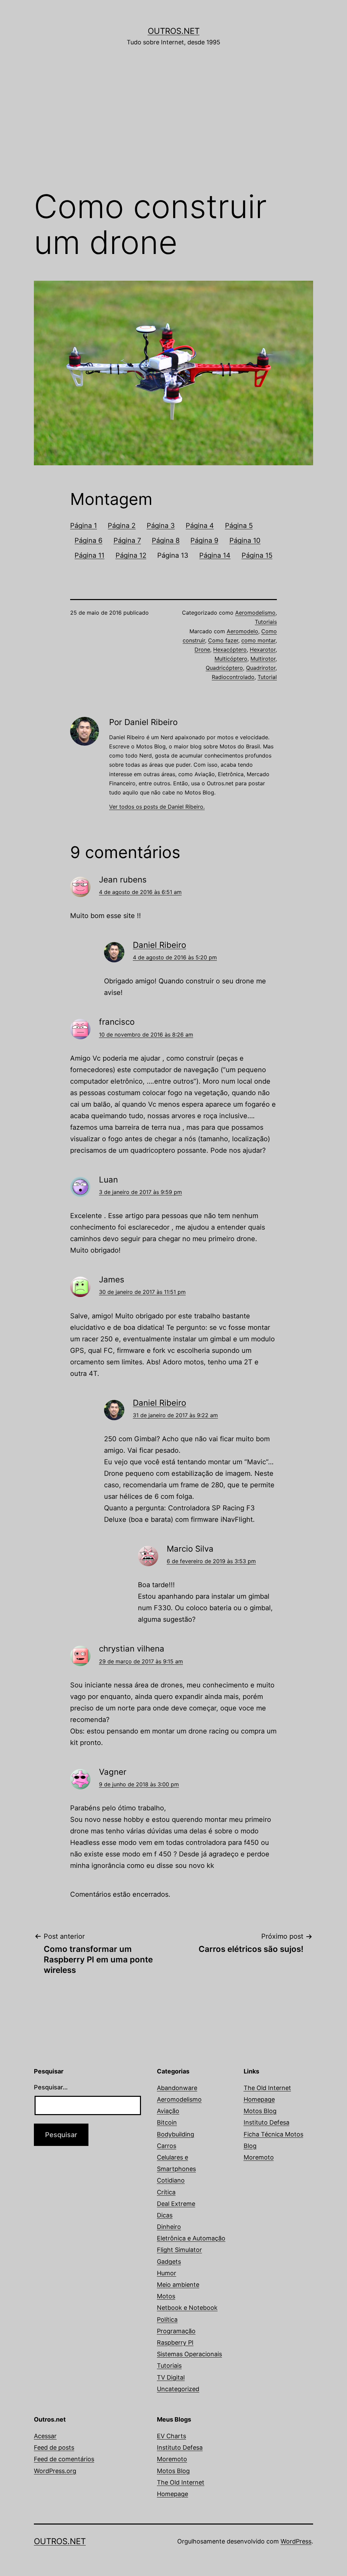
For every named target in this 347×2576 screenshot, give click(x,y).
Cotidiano (171, 2180)
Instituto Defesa (267, 2122)
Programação (176, 2331)
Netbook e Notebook (187, 2308)
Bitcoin (167, 2122)
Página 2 (122, 526)
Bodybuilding (176, 2134)
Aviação (168, 2111)
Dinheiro (169, 2227)
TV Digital (171, 2377)
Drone (202, 650)
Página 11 (89, 555)
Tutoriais (266, 622)
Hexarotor (263, 650)
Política (167, 2319)
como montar (258, 640)
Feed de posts (54, 2447)
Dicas (165, 2215)
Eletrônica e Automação (191, 2238)
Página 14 (215, 555)
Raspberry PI (175, 2343)
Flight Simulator (179, 2250)
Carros (167, 2146)
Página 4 (200, 526)
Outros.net (174, 31)
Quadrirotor (261, 668)
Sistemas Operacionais (189, 2354)
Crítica (166, 2192)
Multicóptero (231, 659)
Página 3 (161, 526)
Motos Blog (260, 2111)
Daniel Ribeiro (159, 945)
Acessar (45, 2436)
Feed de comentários (64, 2459)
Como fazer (223, 640)
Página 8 (166, 540)
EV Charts (171, 2436)
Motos (166, 2296)
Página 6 (88, 540)
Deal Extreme (176, 2204)
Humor (167, 2273)
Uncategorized (178, 2389)
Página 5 (239, 526)
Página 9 (204, 540)
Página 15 (257, 555)
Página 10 (245, 540)
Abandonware (177, 2088)
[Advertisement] (173, 128)
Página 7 (127, 540)
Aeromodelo (242, 631)
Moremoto (259, 2157)
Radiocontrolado (233, 677)
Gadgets (169, 2262)
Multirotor (263, 659)
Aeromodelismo (255, 613)
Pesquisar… (51, 2087)
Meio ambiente (178, 2285)
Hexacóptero (230, 650)
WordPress (296, 2541)
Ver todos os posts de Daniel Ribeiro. (157, 807)
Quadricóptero (224, 668)
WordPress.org (55, 2471)
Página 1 (84, 526)
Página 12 (131, 555)
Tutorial (267, 677)
